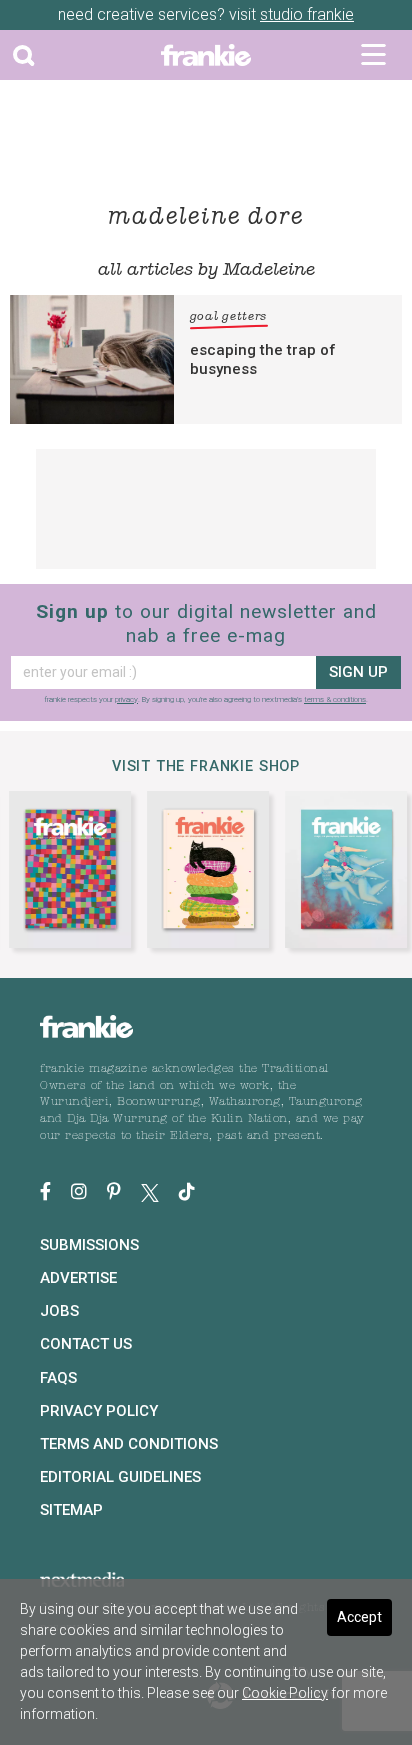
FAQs (58, 1378)
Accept (359, 1617)
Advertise (78, 1278)
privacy (126, 699)
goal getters (229, 317)
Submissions (89, 1245)
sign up (358, 672)
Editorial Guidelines (120, 1477)
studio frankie (307, 14)
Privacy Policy (99, 1411)
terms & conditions (335, 699)
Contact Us (86, 1344)
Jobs (59, 1311)
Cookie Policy (285, 1693)
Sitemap (71, 1510)
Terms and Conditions (129, 1444)
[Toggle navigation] (373, 55)
